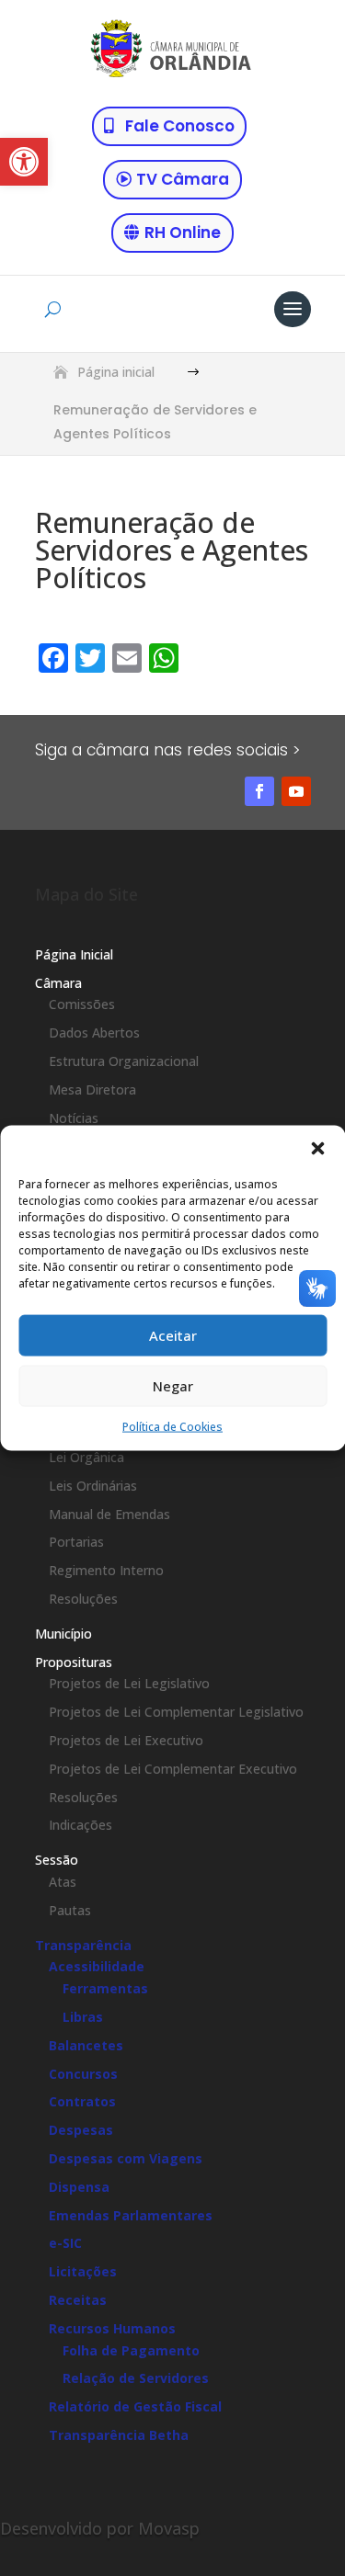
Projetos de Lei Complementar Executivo (173, 1769)
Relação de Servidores (136, 2378)
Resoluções (83, 1599)
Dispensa (79, 2187)
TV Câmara (183, 179)
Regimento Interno (106, 1570)
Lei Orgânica (86, 1457)
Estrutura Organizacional (124, 1061)
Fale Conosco (180, 126)
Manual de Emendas (109, 1514)
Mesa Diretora (92, 1089)
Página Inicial (74, 954)
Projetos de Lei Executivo (126, 1740)
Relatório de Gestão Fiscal (135, 2406)
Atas (63, 1882)
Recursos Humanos (112, 2328)
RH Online (183, 233)
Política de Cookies (172, 1426)
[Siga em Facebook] (259, 791)
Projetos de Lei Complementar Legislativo (176, 1712)
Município (63, 1634)
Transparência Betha (119, 2435)
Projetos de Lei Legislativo (129, 1683)
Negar (173, 1386)
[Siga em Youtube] (296, 791)
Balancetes (86, 2045)
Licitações (83, 2271)
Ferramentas (105, 1988)
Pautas (70, 1910)
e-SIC (65, 2243)
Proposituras (74, 1662)
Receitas (78, 2300)
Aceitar (173, 1335)
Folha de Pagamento (131, 2350)
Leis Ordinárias (93, 1486)
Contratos (82, 2101)
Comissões (82, 1004)
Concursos (83, 2074)
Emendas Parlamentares (131, 2215)
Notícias (74, 1118)
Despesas (81, 2130)
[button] (24, 162)
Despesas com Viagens (126, 2158)
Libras (83, 2017)
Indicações (80, 1825)
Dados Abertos (94, 1033)
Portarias (76, 1542)
